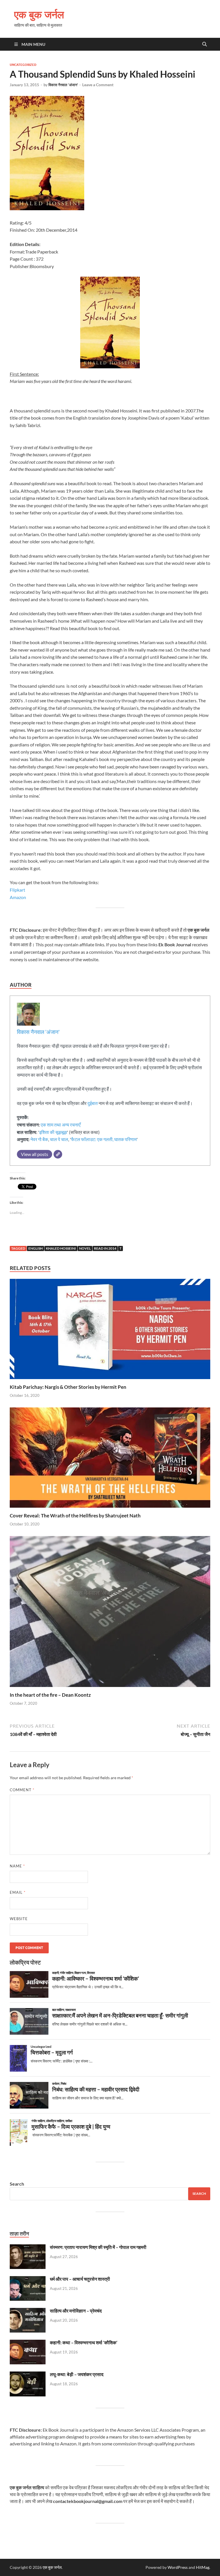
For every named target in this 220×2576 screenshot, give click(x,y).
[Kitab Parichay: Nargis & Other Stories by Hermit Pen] (110, 1331)
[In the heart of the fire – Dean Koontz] (110, 1613)
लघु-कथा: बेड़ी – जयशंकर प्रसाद (77, 2374)
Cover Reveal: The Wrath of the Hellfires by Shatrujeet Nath (75, 1516)
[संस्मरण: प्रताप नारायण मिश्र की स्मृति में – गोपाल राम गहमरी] (28, 2248)
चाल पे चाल (59, 1139)
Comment (22, 1790)
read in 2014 (105, 1248)
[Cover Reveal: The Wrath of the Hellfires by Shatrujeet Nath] (110, 1459)
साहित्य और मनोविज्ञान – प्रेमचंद (76, 2311)
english (36, 1248)
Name (17, 1866)
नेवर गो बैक (39, 1139)
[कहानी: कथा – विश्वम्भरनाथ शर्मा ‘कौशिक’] (28, 2343)
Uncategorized (23, 65)
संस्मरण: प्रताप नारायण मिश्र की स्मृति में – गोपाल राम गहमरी (98, 2247)
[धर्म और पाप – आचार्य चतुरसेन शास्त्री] (28, 2279)
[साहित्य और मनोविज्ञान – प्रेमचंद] (28, 2311)
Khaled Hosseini (61, 1248)
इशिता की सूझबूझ (53, 1132)
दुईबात (93, 1103)
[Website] (58, 1154)
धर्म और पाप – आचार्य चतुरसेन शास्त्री (80, 2279)
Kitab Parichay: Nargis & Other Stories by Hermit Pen (68, 1387)
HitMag (203, 2567)
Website (19, 1919)
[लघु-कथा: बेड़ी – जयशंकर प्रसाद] (28, 2375)
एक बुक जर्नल (39, 14)
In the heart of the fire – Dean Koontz (50, 1695)
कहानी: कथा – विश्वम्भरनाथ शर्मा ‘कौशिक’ (84, 2342)
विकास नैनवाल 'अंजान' (63, 85)
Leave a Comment (98, 85)
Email (18, 1892)
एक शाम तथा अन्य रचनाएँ (61, 1125)
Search (17, 2184)
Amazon (18, 897)
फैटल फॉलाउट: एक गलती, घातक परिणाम (104, 1139)
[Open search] (205, 44)
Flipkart (17, 890)
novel (85, 1248)
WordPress (178, 2567)
